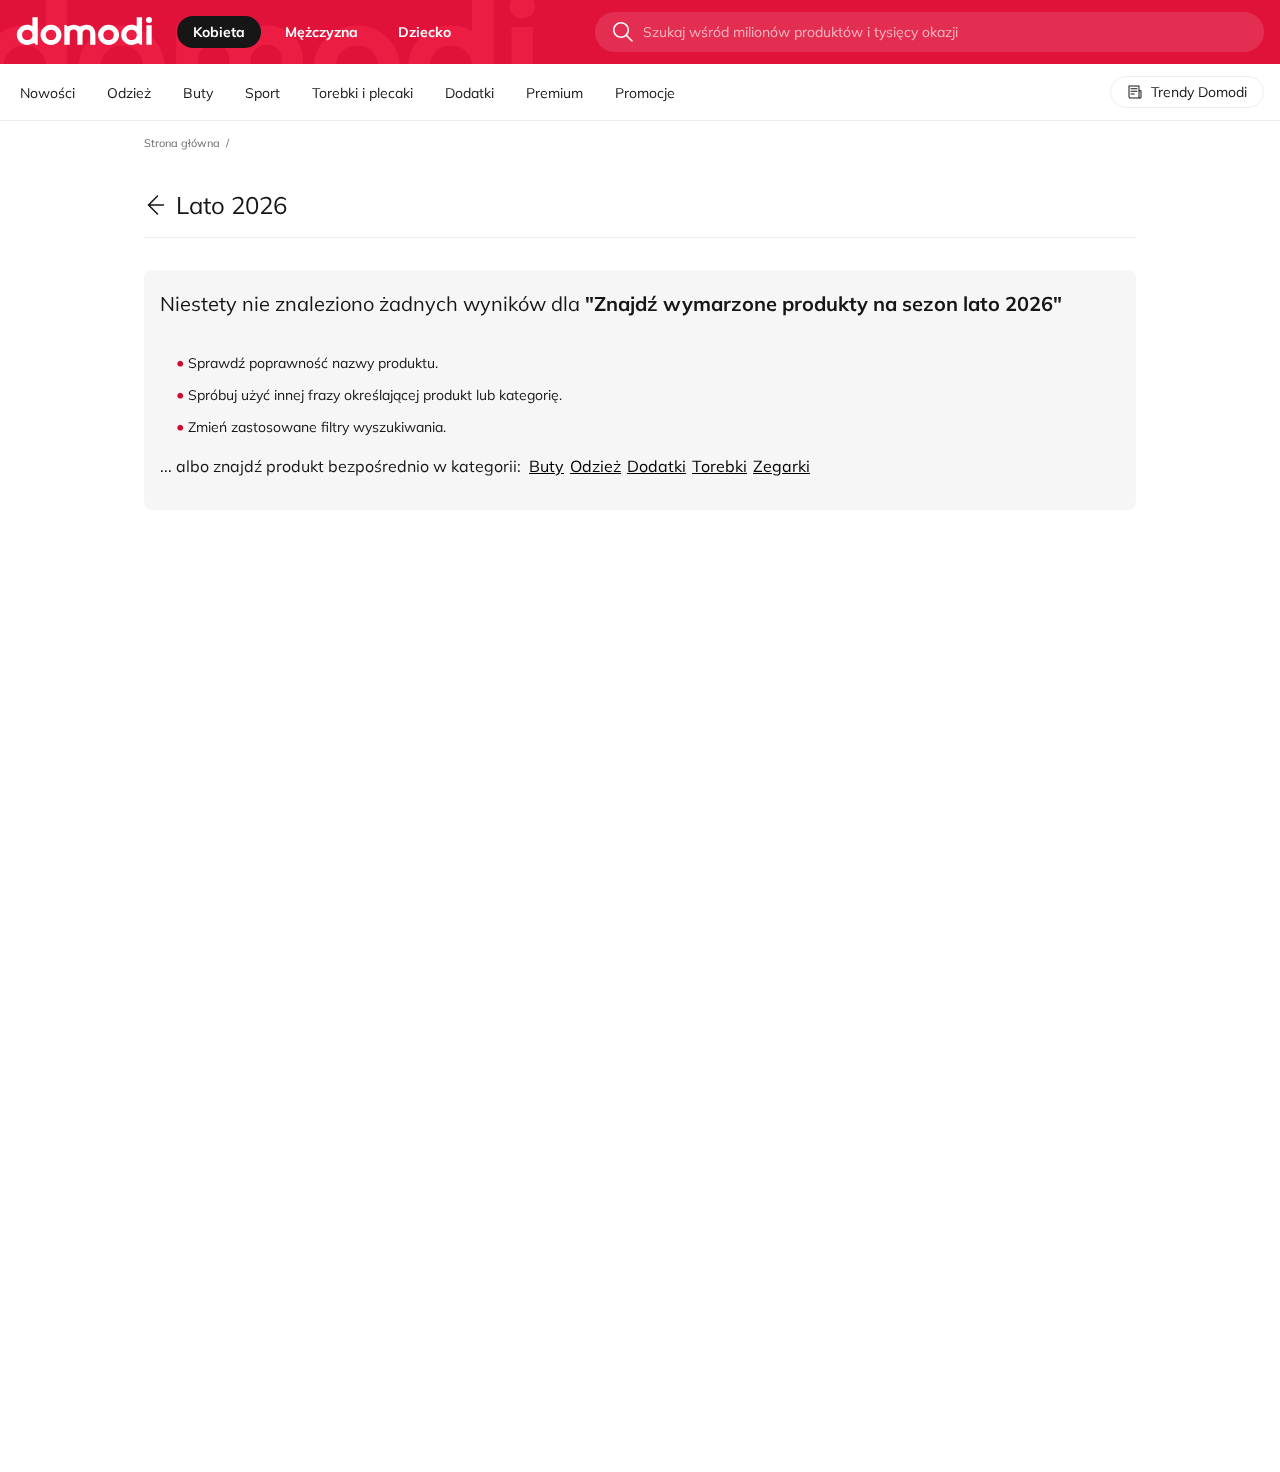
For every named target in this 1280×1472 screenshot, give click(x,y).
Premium (554, 93)
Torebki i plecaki (362, 93)
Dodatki (469, 93)
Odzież (129, 93)
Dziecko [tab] (424, 32)
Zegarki (781, 466)
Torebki (719, 466)
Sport (262, 93)
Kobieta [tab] (219, 32)
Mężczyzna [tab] (321, 32)
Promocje (645, 93)
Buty (198, 93)
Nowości (47, 93)
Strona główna (182, 143)
